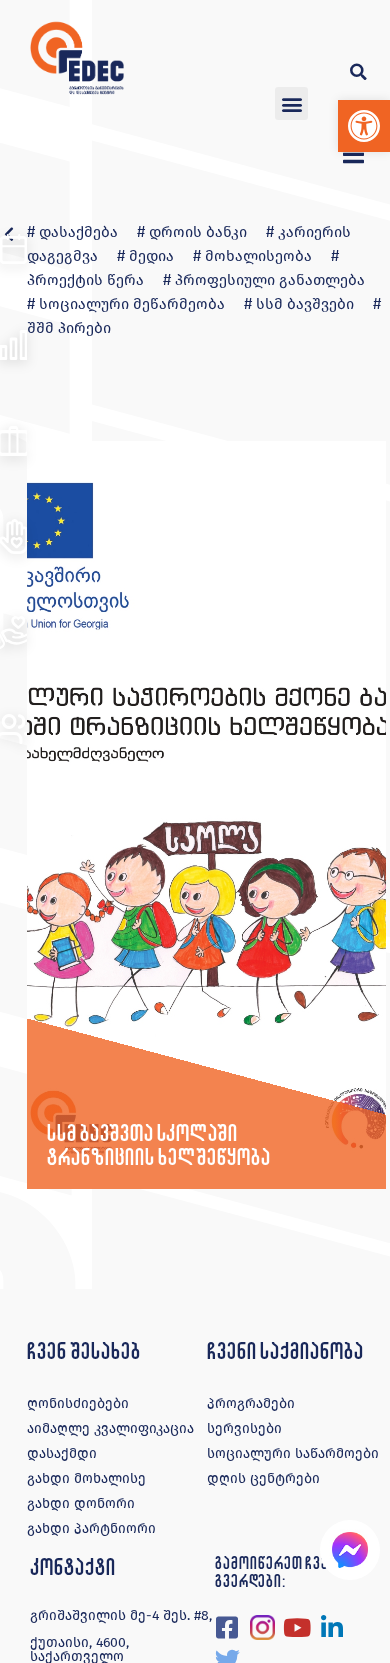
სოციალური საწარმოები (293, 1453)
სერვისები (244, 1428)
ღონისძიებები (78, 1403)
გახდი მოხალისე (86, 1478)
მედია (151, 256)
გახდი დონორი (81, 1503)
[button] (364, 126)
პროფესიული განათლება (270, 280)
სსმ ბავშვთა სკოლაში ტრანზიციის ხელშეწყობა (158, 1144)
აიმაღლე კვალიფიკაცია (110, 1428)
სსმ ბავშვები (305, 304)
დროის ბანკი (198, 232)
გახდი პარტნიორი (91, 1528)
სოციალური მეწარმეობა (132, 304)
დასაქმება (78, 232)
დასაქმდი (62, 1453)
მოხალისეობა (258, 256)
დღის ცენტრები (263, 1478)
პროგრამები (251, 1403)
